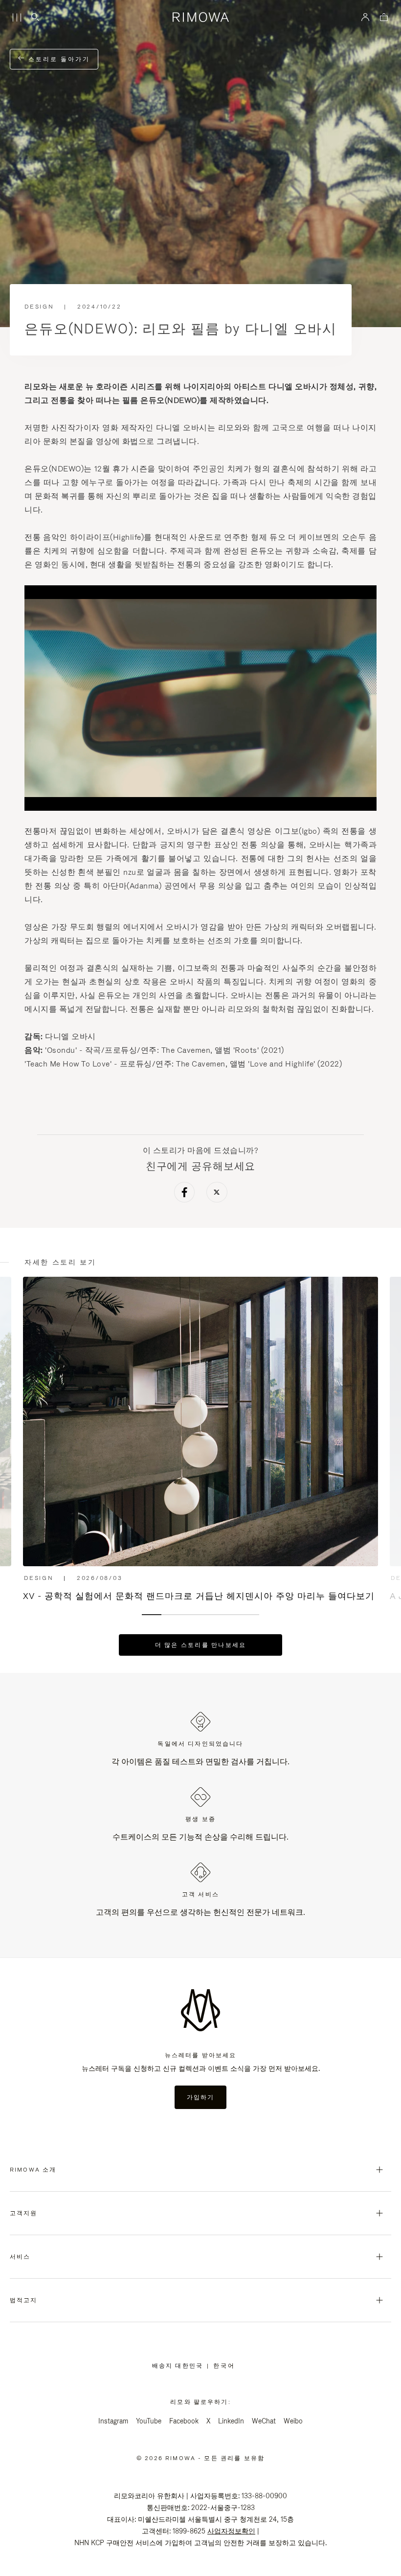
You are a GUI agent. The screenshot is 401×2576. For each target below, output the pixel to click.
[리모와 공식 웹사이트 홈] (200, 17)
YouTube (149, 2421)
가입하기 (201, 2097)
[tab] (152, 1615)
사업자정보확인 (231, 2531)
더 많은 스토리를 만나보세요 (201, 1645)
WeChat (264, 2421)
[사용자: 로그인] (366, 17)
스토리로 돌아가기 (58, 59)
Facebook (184, 2421)
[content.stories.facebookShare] (185, 1194)
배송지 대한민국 (179, 2366)
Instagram (113, 2421)
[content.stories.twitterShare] (217, 1194)
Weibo (293, 2421)
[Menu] (17, 18)
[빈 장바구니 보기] (384, 18)
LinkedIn (231, 2421)
